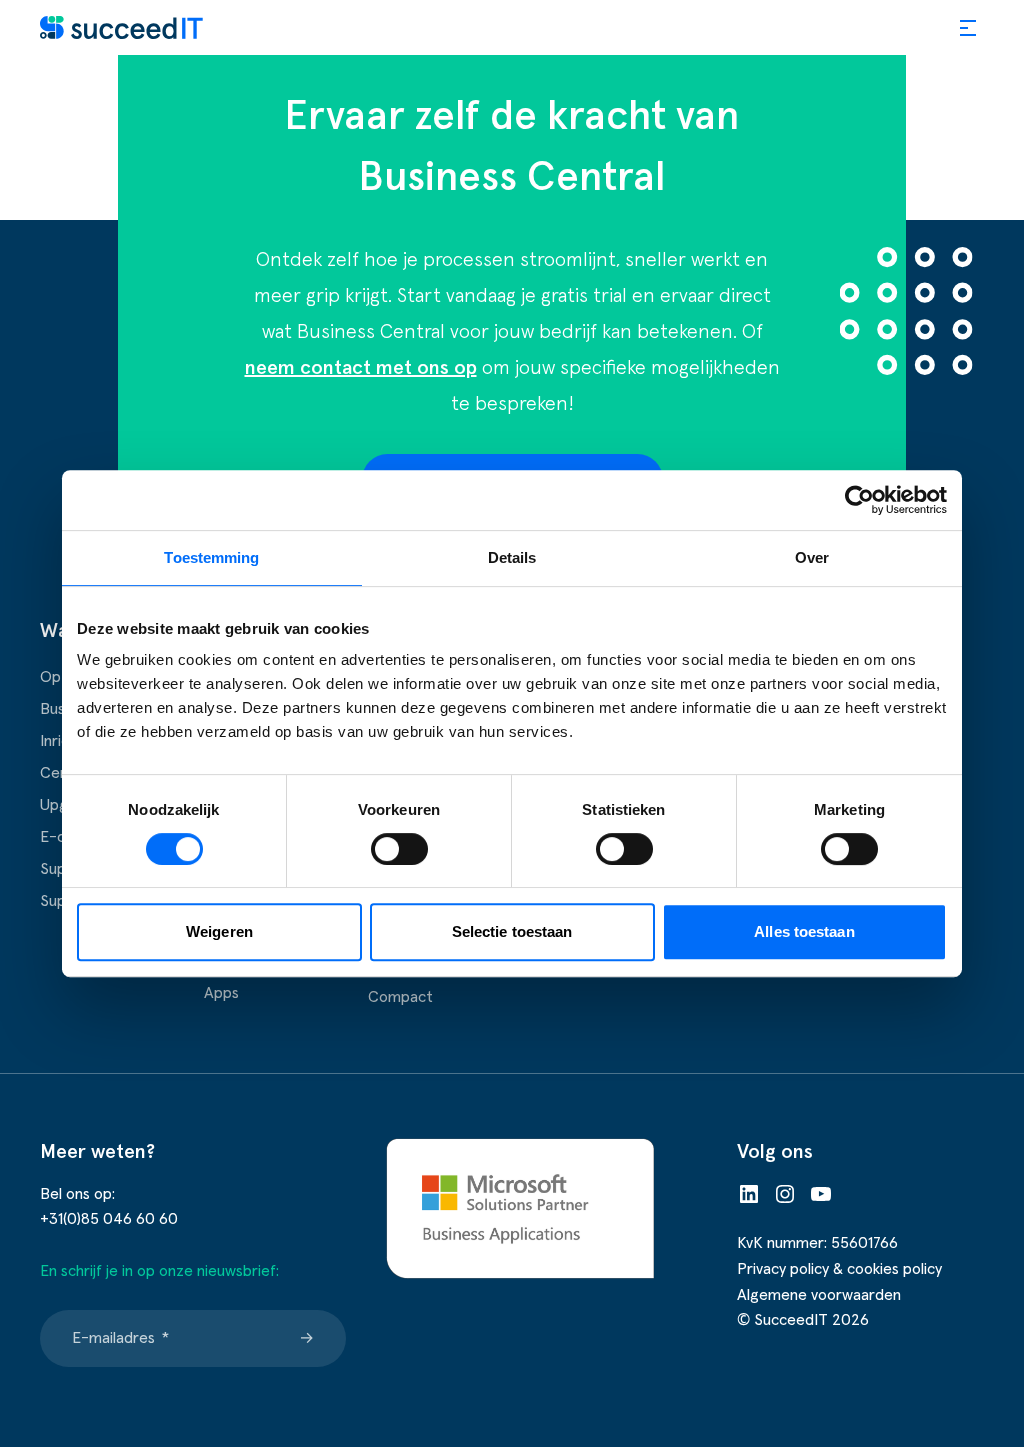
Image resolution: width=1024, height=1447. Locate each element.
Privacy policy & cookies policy (839, 1269)
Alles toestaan (804, 931)
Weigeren (219, 931)
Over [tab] (812, 557)
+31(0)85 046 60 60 (109, 1219)
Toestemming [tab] (211, 557)
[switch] (399, 849)
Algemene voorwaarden (819, 1295)
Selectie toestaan (512, 931)
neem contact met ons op (361, 368)
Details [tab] (512, 557)
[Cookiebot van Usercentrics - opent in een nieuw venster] (859, 500)
